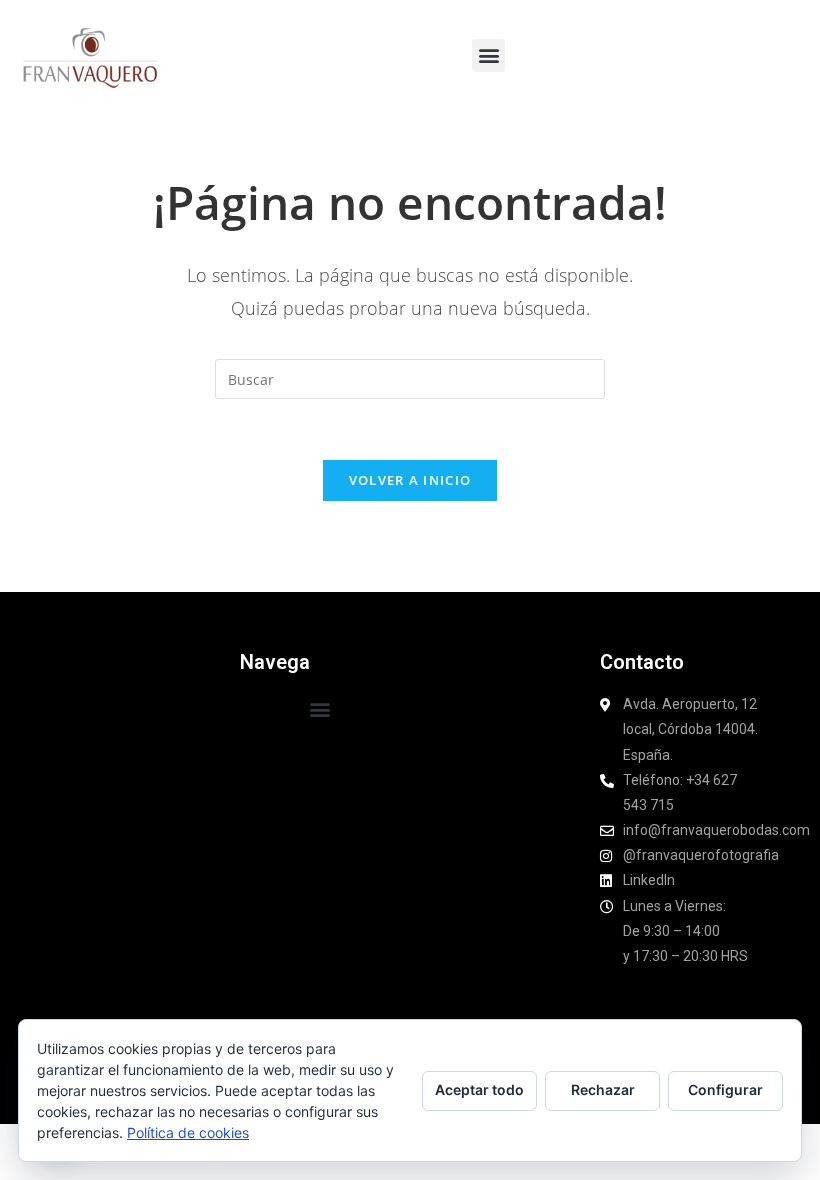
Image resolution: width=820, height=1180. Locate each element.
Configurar (725, 1089)
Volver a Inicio (410, 480)
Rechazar (603, 1089)
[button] (488, 55)
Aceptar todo (479, 1089)
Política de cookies (188, 1132)
